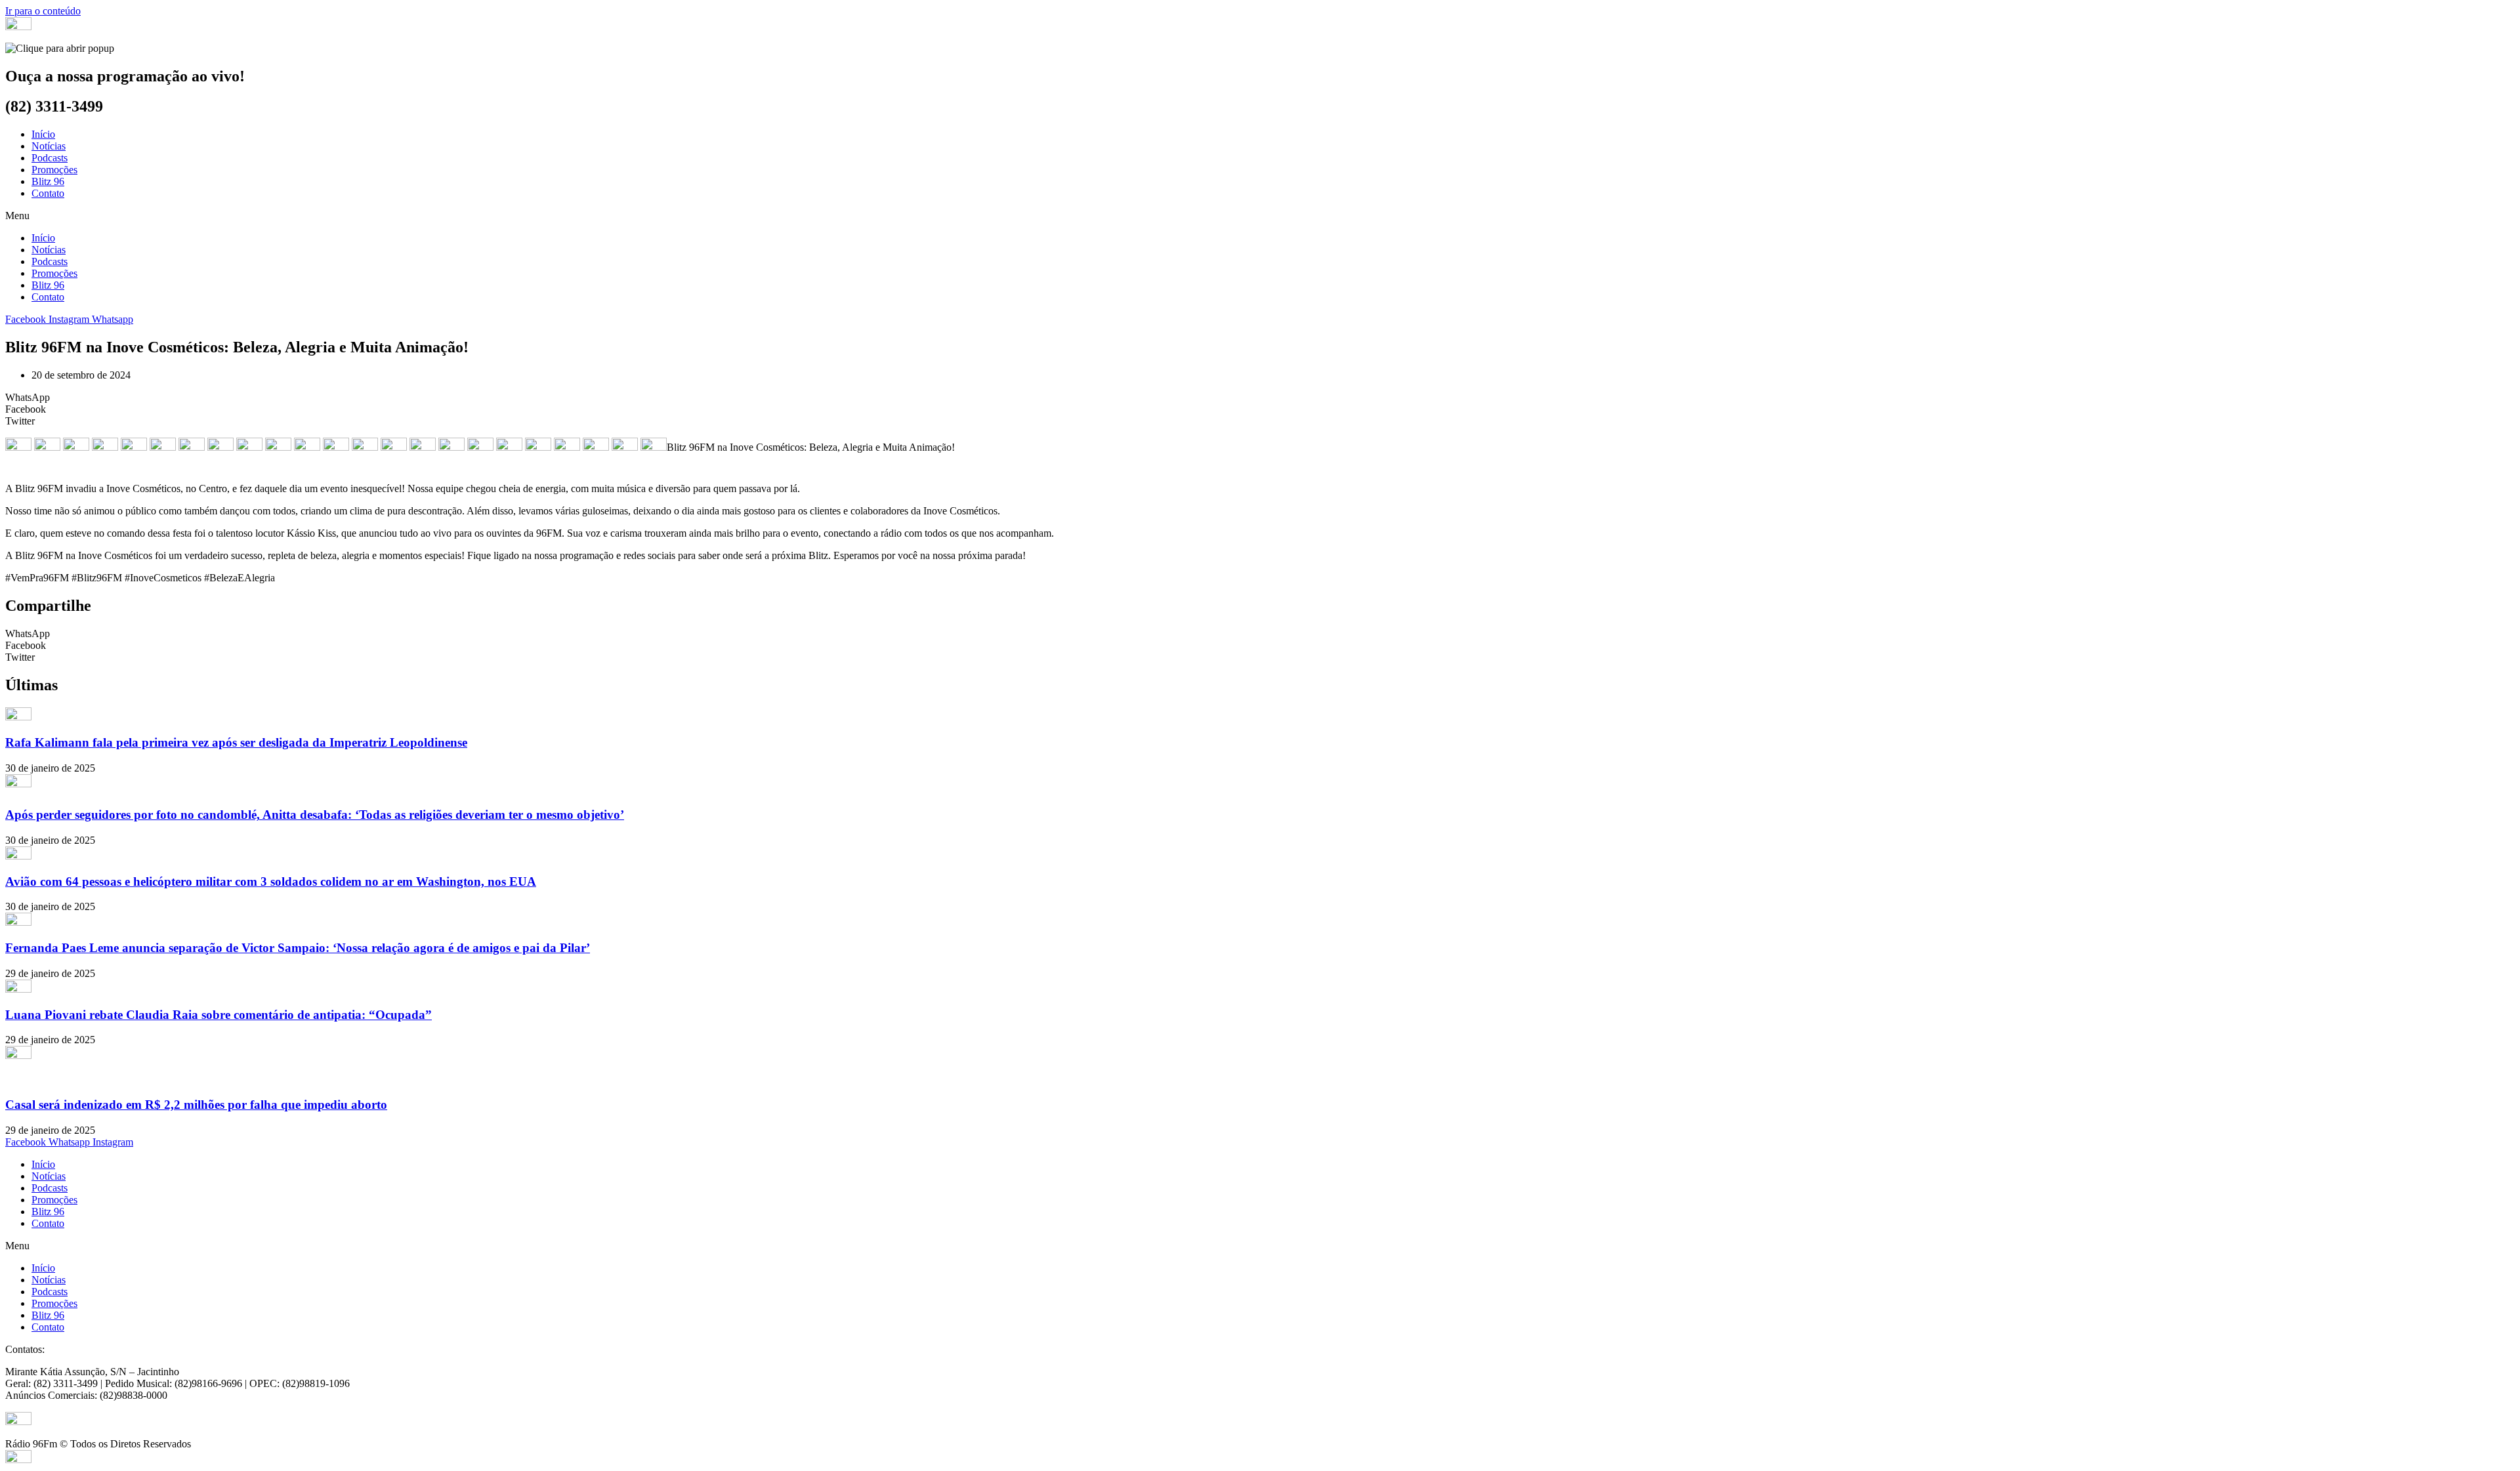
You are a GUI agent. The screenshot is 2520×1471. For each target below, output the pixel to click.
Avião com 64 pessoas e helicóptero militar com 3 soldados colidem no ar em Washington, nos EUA (271, 881)
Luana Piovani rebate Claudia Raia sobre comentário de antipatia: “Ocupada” (219, 1015)
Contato (48, 193)
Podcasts (50, 158)
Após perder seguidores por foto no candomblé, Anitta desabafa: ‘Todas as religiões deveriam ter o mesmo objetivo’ (315, 815)
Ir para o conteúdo (43, 11)
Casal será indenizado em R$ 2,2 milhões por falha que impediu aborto (196, 1105)
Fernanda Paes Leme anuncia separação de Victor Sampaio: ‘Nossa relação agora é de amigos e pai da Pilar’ (298, 948)
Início (43, 134)
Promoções (54, 170)
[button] (1260, 216)
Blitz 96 (48, 181)
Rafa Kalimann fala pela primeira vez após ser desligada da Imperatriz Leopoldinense (236, 742)
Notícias (49, 146)
